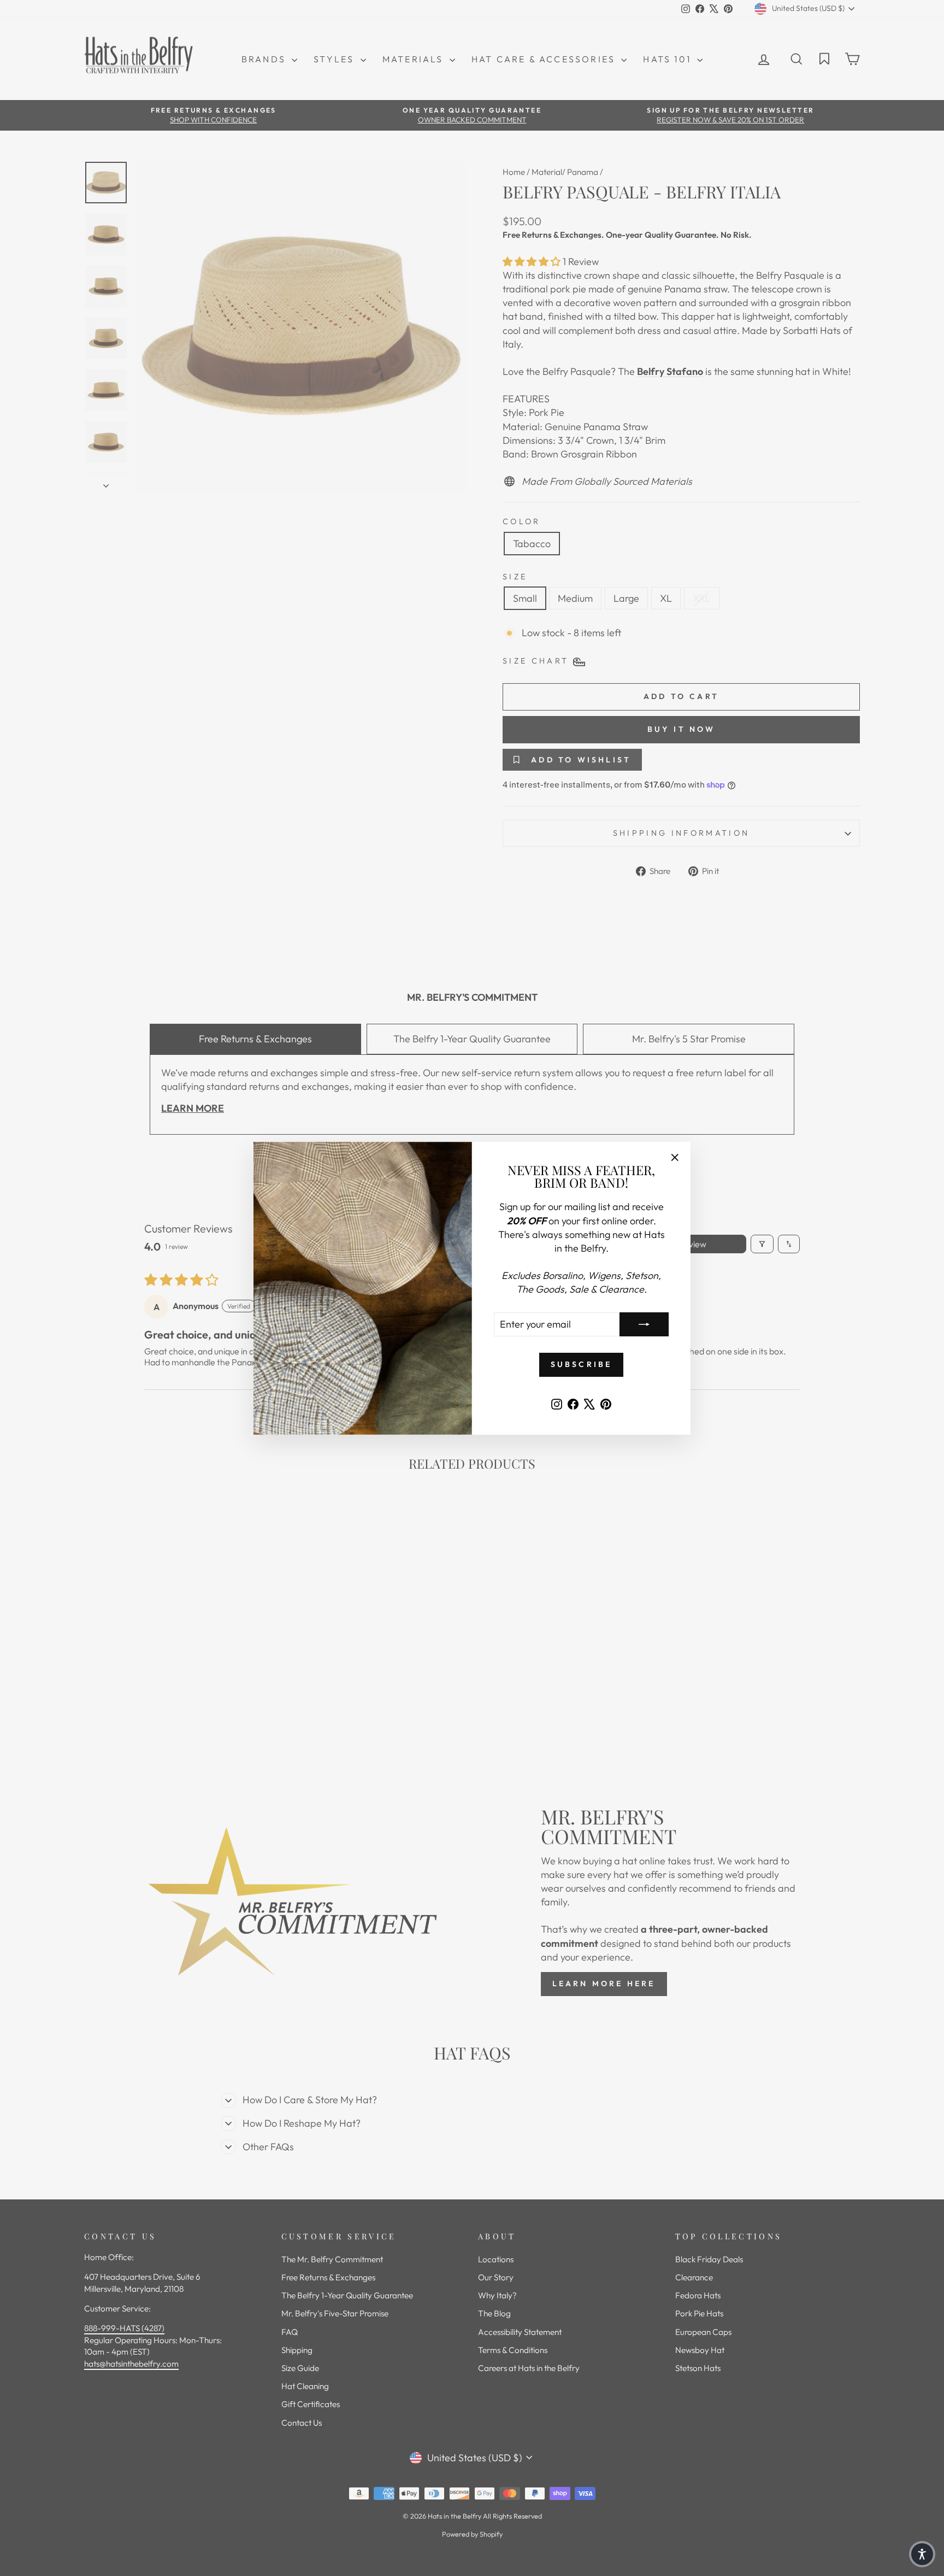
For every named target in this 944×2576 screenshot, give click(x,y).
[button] (922, 2554)
